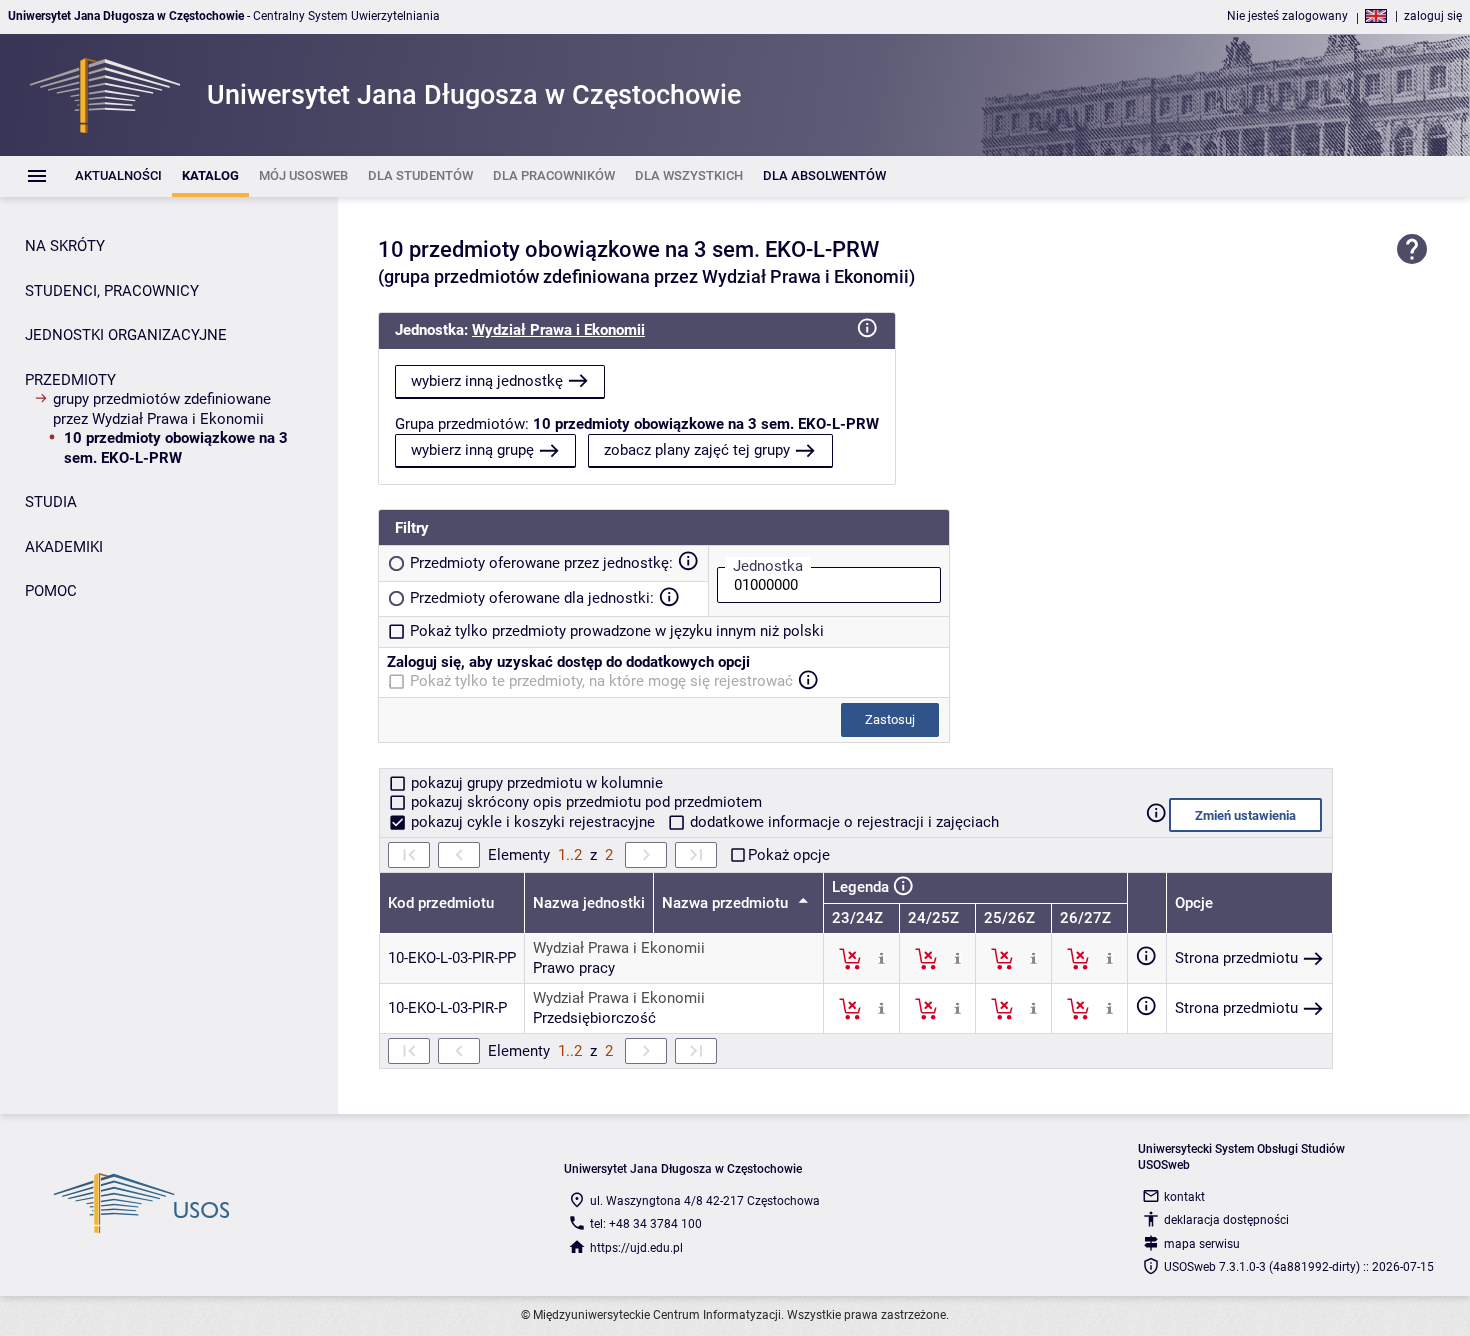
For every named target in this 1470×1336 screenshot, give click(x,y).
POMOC (51, 591)
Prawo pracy (574, 968)
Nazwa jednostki (589, 903)
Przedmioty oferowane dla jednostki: (532, 598)
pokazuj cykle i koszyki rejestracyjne (533, 822)
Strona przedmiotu (1236, 958)
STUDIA (51, 502)
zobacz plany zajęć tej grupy (697, 450)
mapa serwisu (1202, 1244)
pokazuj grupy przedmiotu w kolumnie (535, 783)
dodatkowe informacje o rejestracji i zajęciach (842, 822)
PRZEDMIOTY (70, 380)
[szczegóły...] (881, 958)
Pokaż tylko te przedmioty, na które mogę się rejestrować (601, 681)
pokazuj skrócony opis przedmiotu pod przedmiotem (584, 802)
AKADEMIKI (64, 547)
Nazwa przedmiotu (727, 903)
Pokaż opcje (789, 855)
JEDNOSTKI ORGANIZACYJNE (126, 335)
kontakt (1184, 1197)
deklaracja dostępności (1226, 1220)
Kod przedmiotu (441, 903)
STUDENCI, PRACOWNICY (112, 291)
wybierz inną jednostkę (487, 381)
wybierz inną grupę (472, 450)
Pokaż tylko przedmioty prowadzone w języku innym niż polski (617, 631)
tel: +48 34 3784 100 (646, 1224)
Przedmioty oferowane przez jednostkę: (541, 563)
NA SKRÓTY (65, 246)
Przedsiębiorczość (594, 1018)
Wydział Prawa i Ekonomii (558, 330)
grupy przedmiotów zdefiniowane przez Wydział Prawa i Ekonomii (162, 409)
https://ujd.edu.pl (636, 1248)
